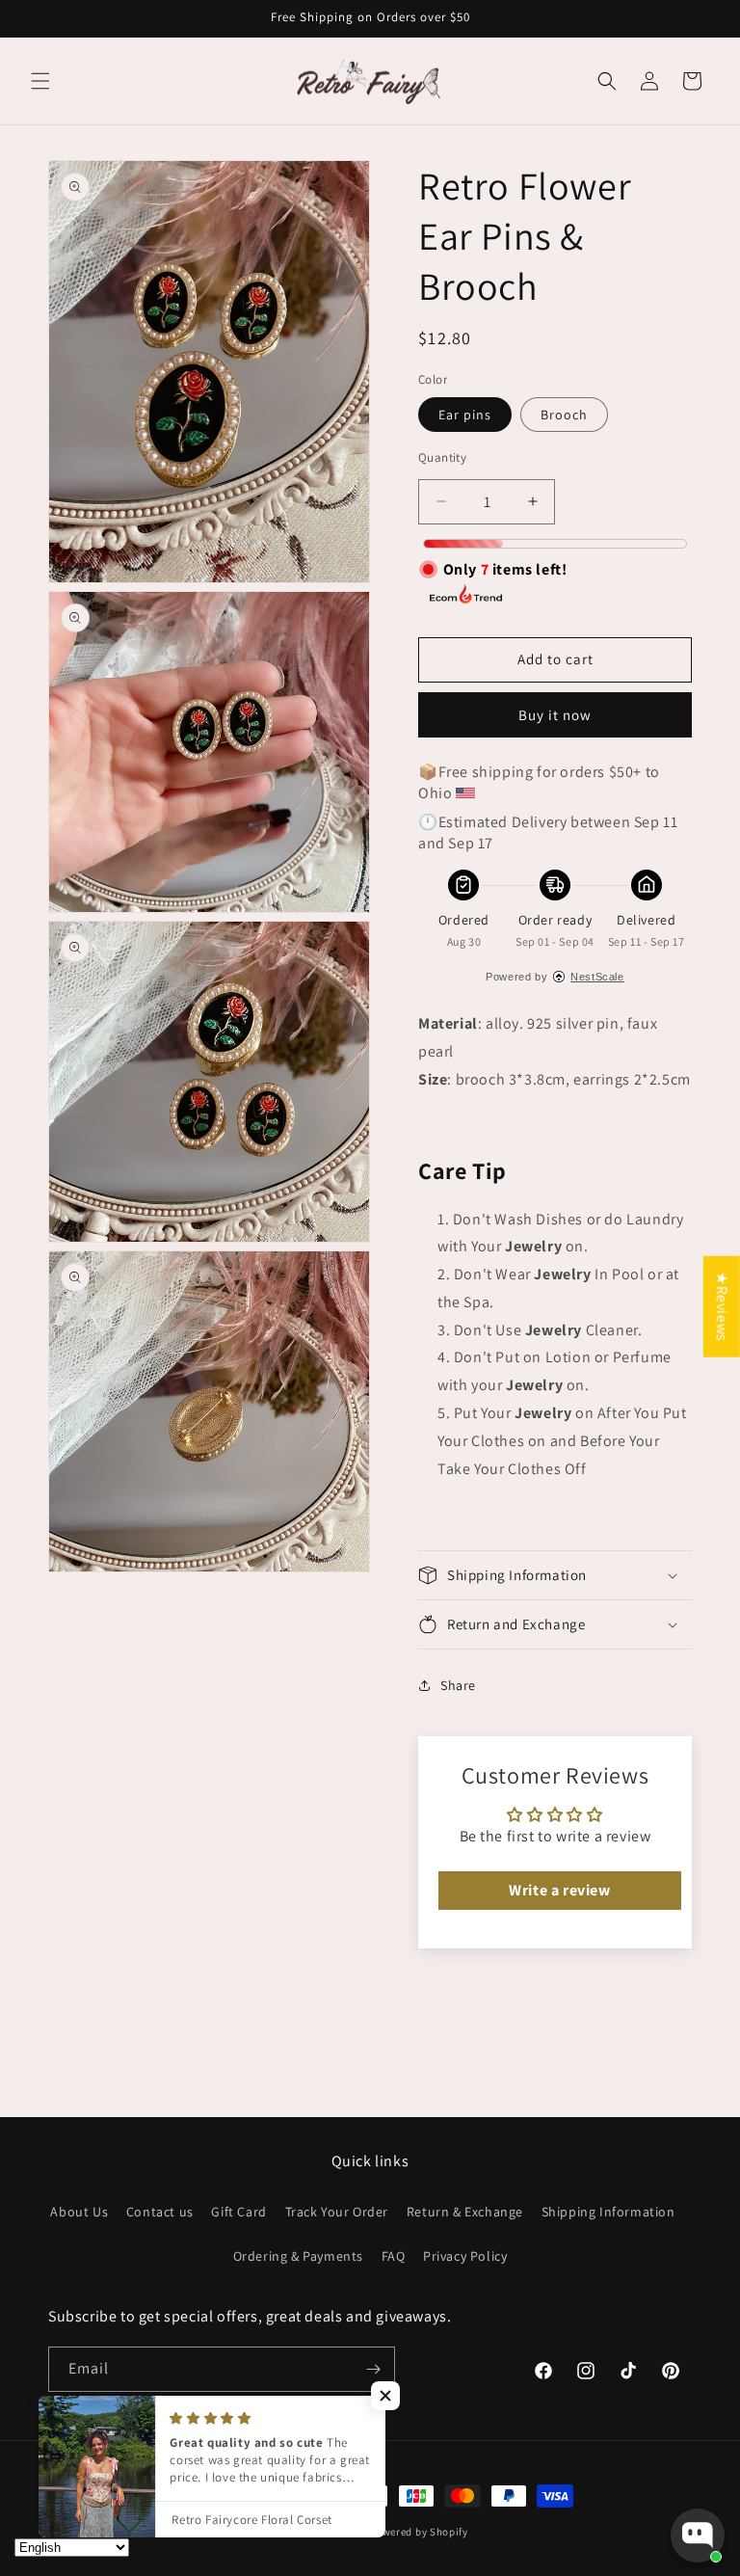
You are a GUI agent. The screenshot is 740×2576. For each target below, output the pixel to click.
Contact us (160, 2212)
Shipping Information (608, 2212)
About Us (79, 2212)
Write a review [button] (559, 1890)
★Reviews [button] (722, 1307)
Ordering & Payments (298, 2256)
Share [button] (458, 1685)
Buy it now (555, 715)
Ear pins (465, 415)
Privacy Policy (465, 2256)
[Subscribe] (373, 2369)
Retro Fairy (339, 2532)
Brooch (564, 415)
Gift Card (238, 2212)
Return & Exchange (465, 2212)
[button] (40, 81)
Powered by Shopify (419, 2532)
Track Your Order (337, 2212)
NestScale (597, 977)
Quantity (442, 457)
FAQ (394, 2256)
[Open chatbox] (698, 2536)
